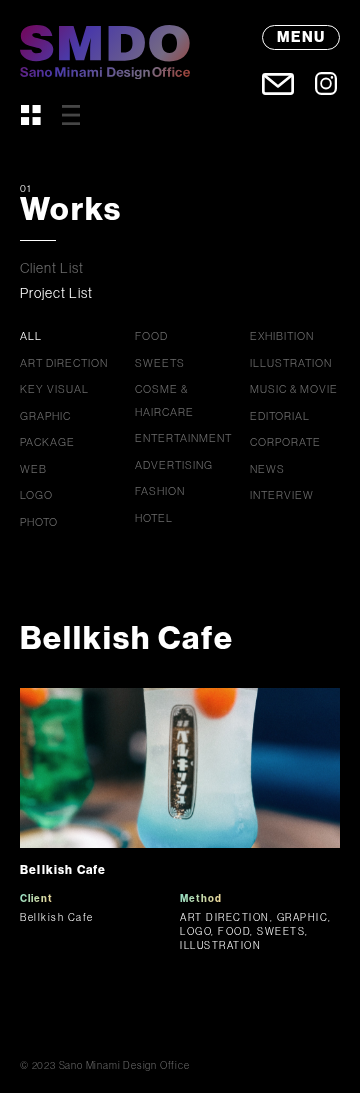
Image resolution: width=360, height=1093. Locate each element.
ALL (31, 336)
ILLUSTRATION (291, 363)
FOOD (151, 336)
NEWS (267, 469)
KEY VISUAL (54, 389)
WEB (33, 469)
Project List (56, 293)
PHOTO (39, 522)
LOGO (36, 495)
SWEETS (160, 363)
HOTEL (154, 518)
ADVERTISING (174, 465)
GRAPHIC (45, 416)
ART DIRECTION (64, 363)
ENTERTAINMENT (183, 438)
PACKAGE (47, 442)
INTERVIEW (282, 495)
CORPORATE (285, 442)
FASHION (160, 491)
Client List (52, 268)
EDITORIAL (280, 416)
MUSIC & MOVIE (294, 389)
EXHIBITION (282, 336)
